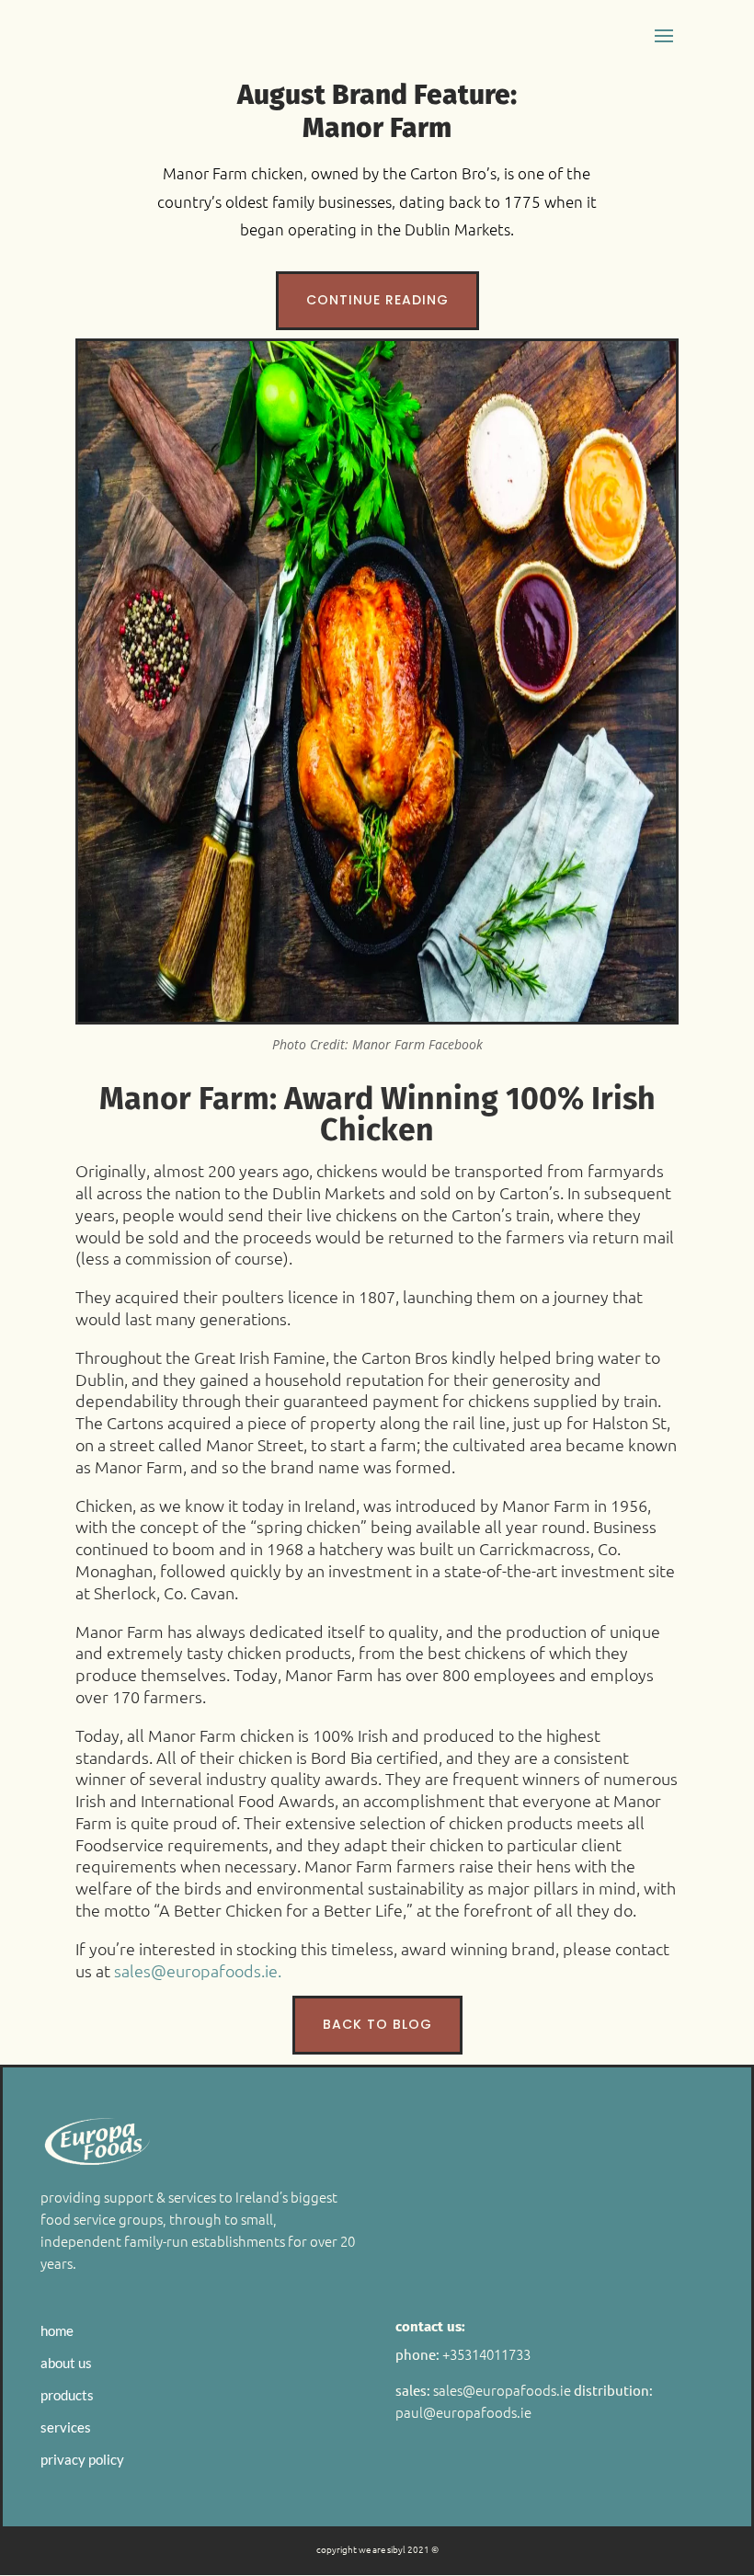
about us (66, 2363)
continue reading (377, 300)
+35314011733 (486, 2354)
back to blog (377, 2024)
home (57, 2330)
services (66, 2427)
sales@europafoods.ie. (198, 1970)
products (67, 2395)
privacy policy (82, 2459)
